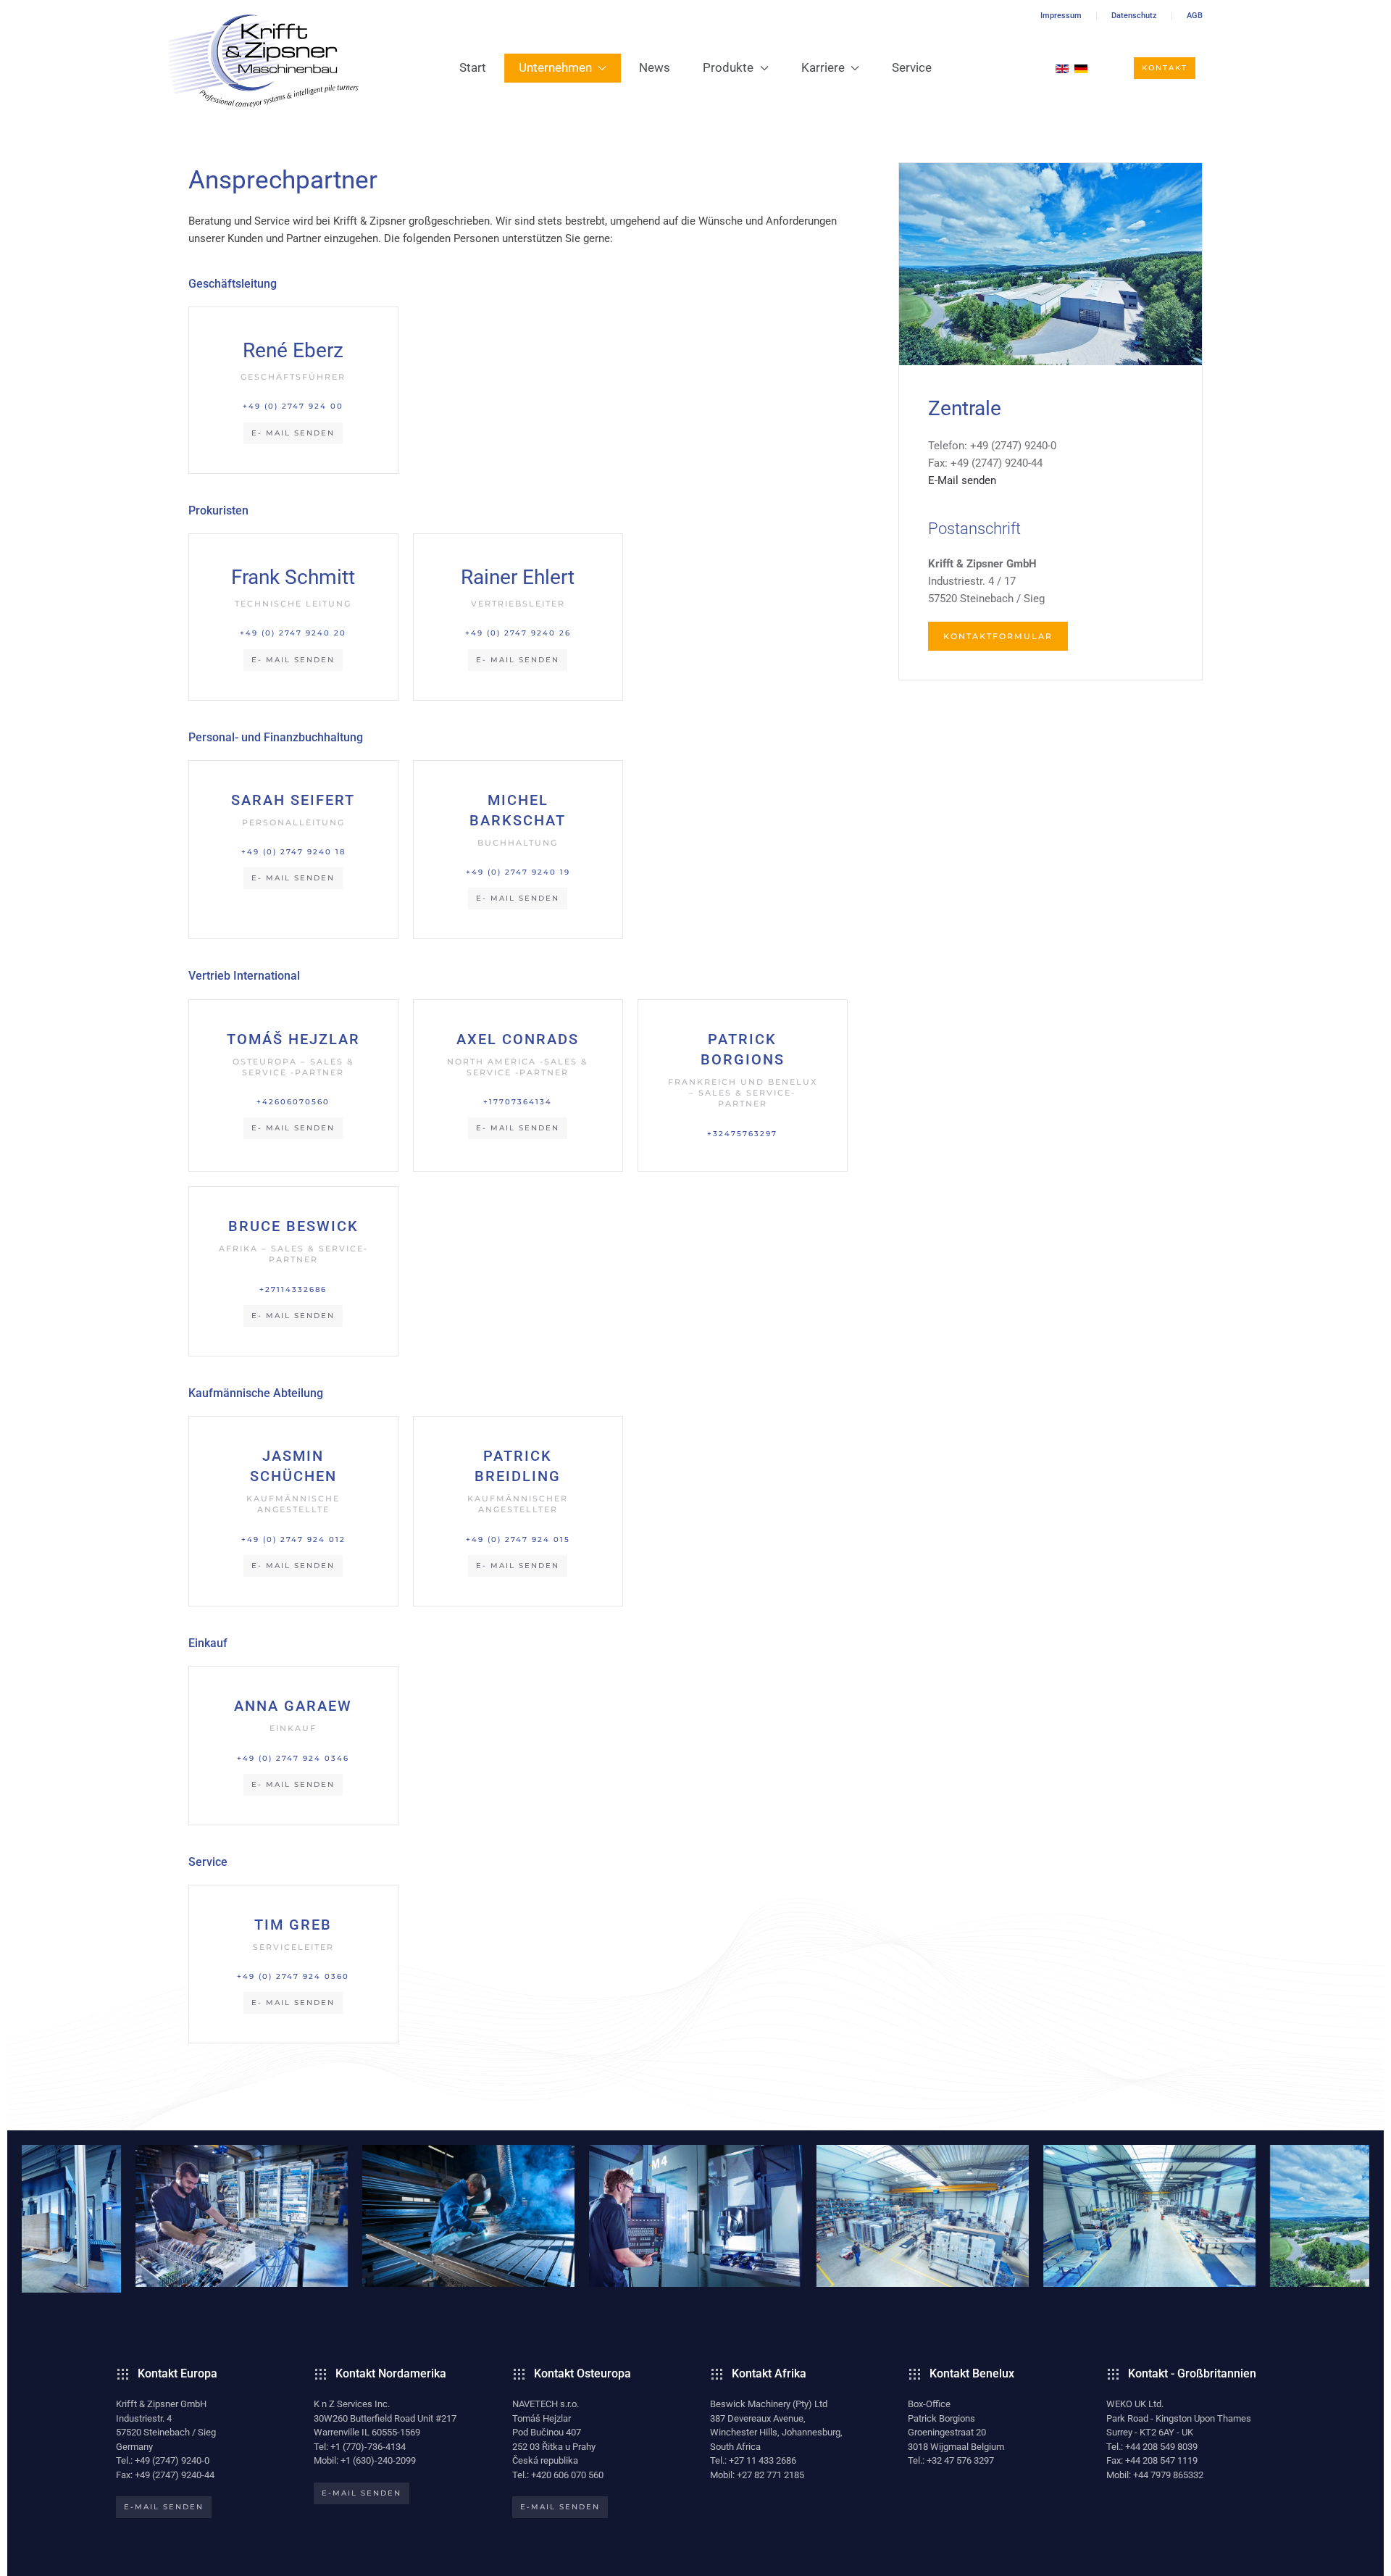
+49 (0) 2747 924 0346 (293, 1758)
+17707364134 (518, 1102)
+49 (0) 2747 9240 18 (293, 852)
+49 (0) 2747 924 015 (518, 1539)
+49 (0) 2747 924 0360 (293, 1976)
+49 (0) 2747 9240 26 (518, 633)
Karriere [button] (823, 67)
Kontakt (1165, 68)
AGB (1195, 16)
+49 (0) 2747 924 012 (293, 1539)
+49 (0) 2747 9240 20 (293, 633)
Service (912, 67)
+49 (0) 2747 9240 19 (518, 872)
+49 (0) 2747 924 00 (293, 406)
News (655, 67)
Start (473, 67)
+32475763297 (742, 1134)
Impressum (1061, 16)
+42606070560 (293, 1102)
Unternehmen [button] (555, 67)
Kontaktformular (998, 636)
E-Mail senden (962, 480)
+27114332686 (293, 1289)
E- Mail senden (293, 433)
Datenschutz (1134, 16)
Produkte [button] (728, 67)
